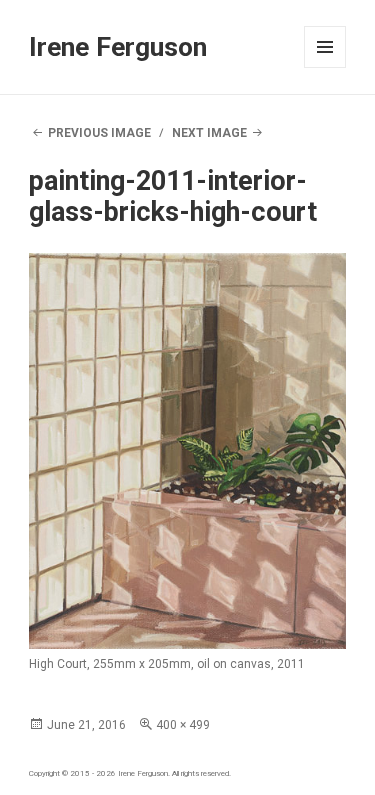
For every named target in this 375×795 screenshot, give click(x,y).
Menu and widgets (325, 67)
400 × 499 (183, 725)
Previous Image (99, 133)
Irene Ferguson (118, 47)
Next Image (209, 133)
